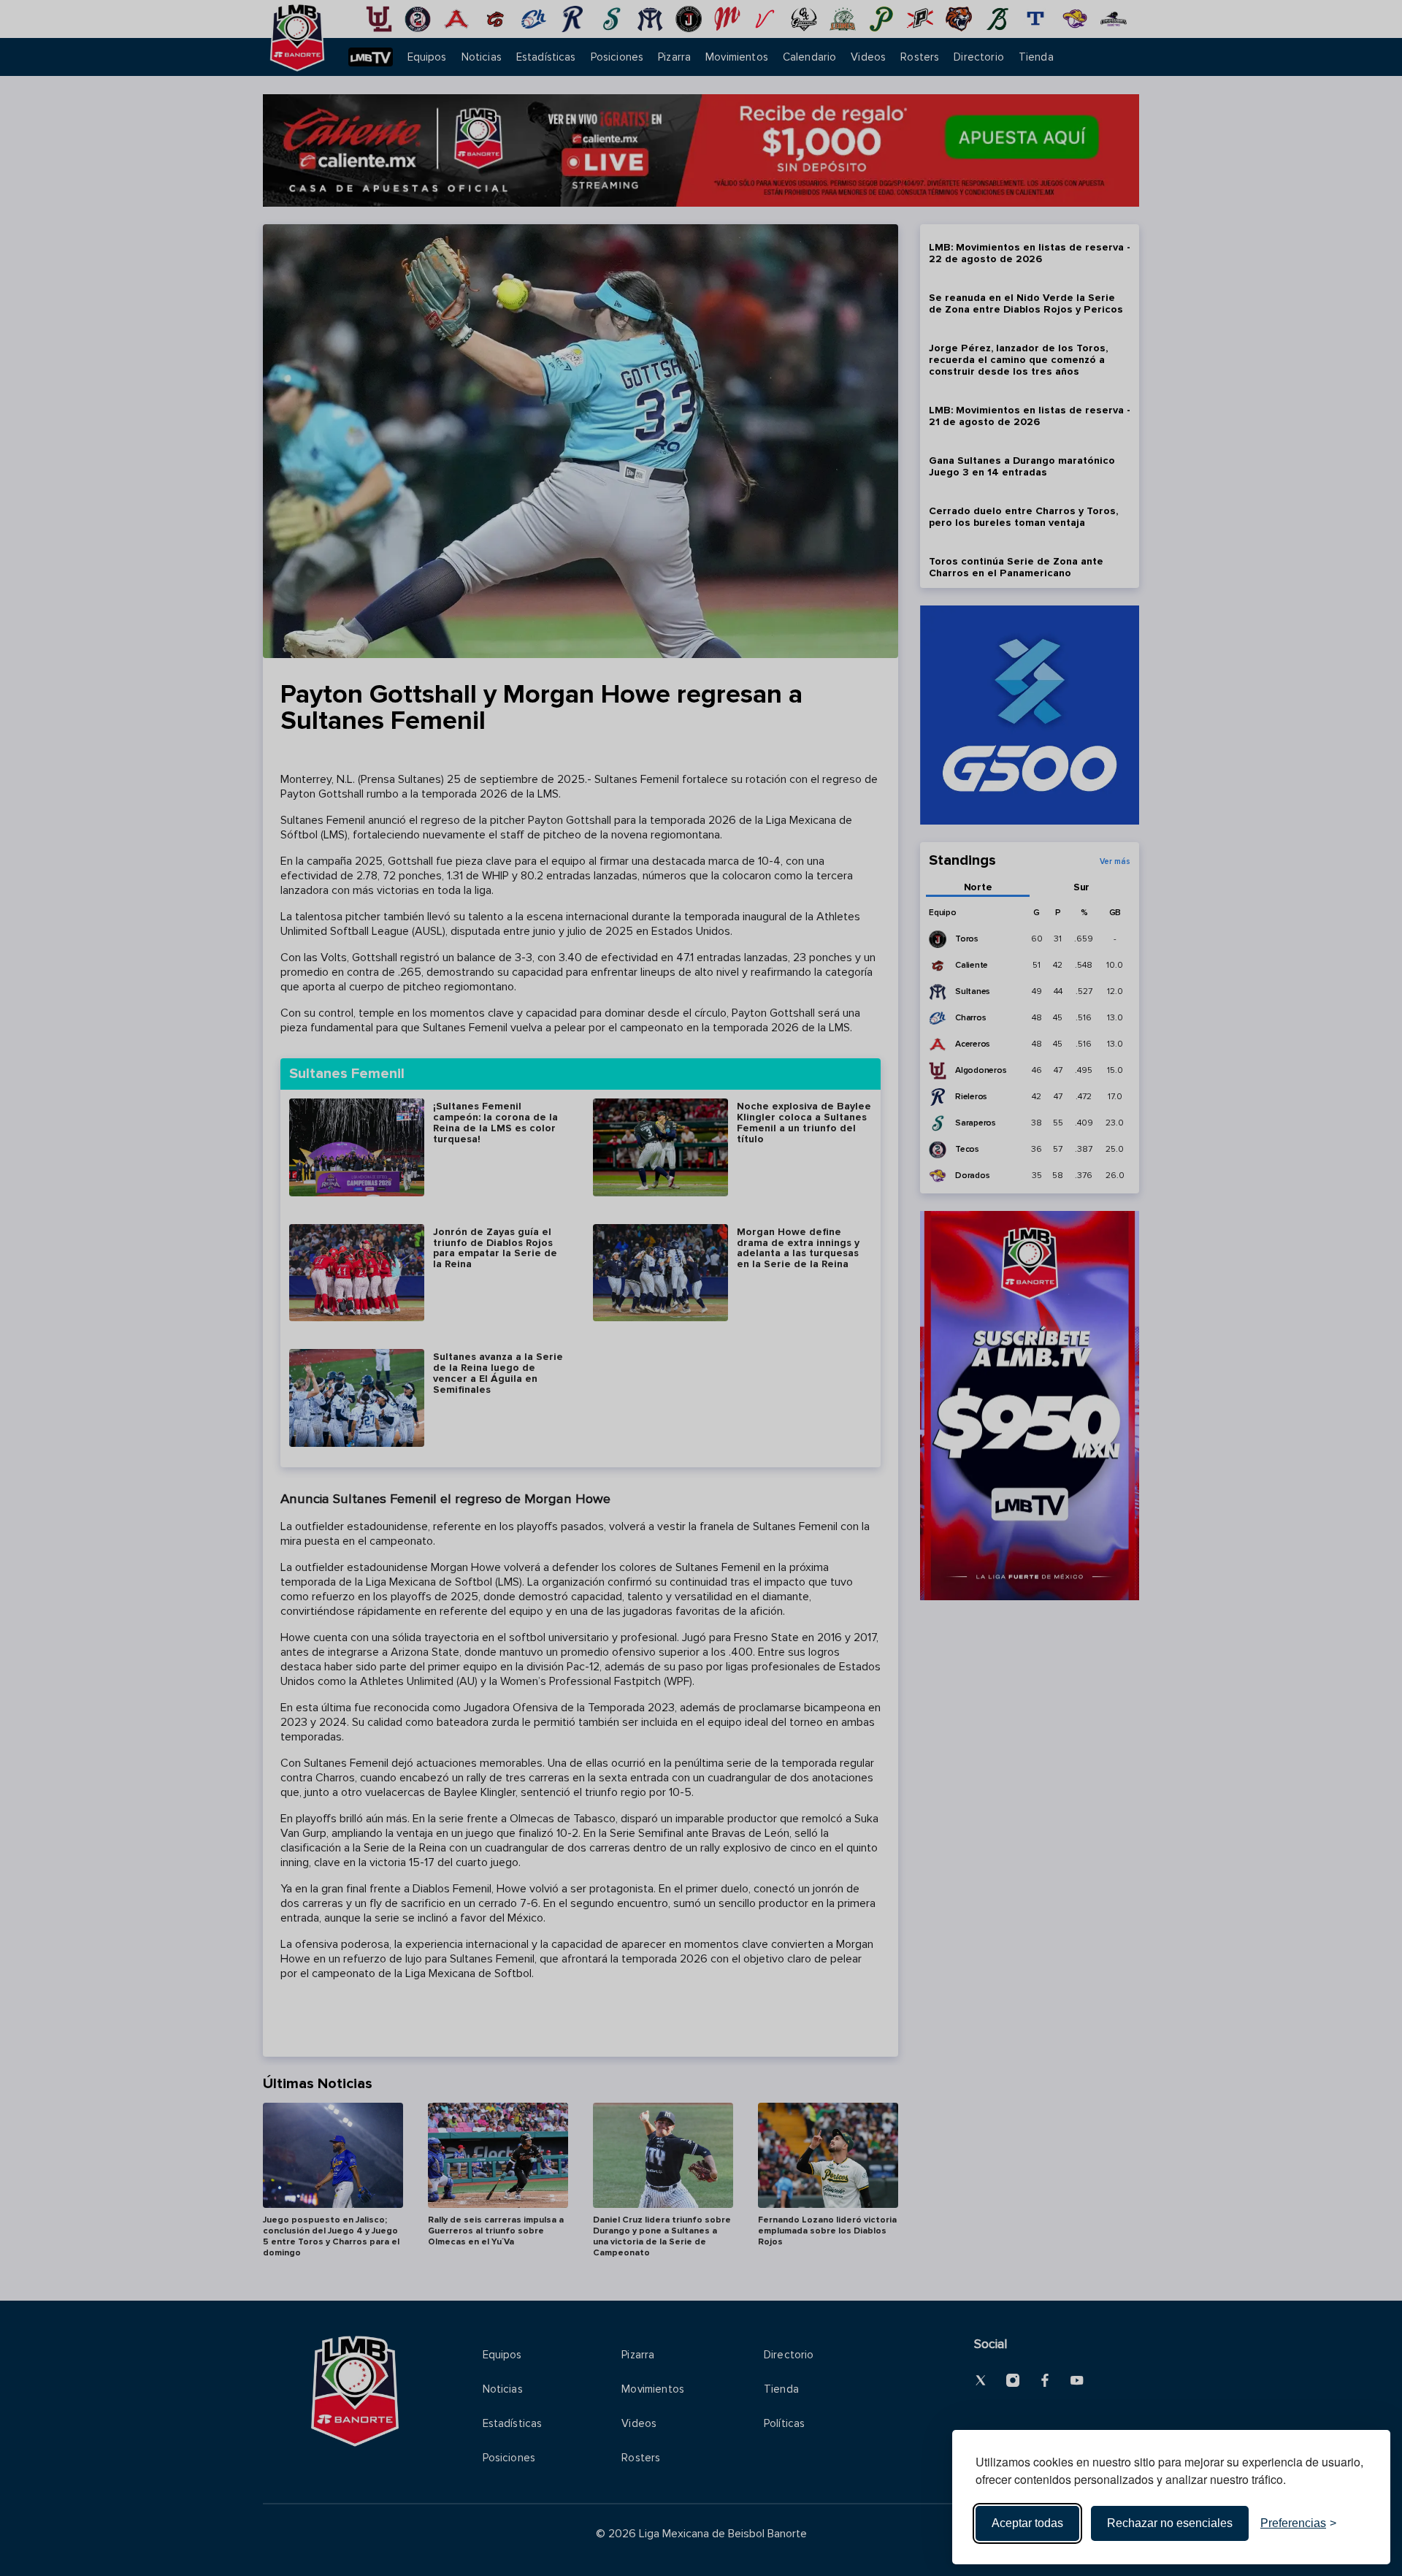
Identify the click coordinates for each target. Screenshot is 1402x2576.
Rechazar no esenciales (1170, 2523)
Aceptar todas (1027, 2523)
